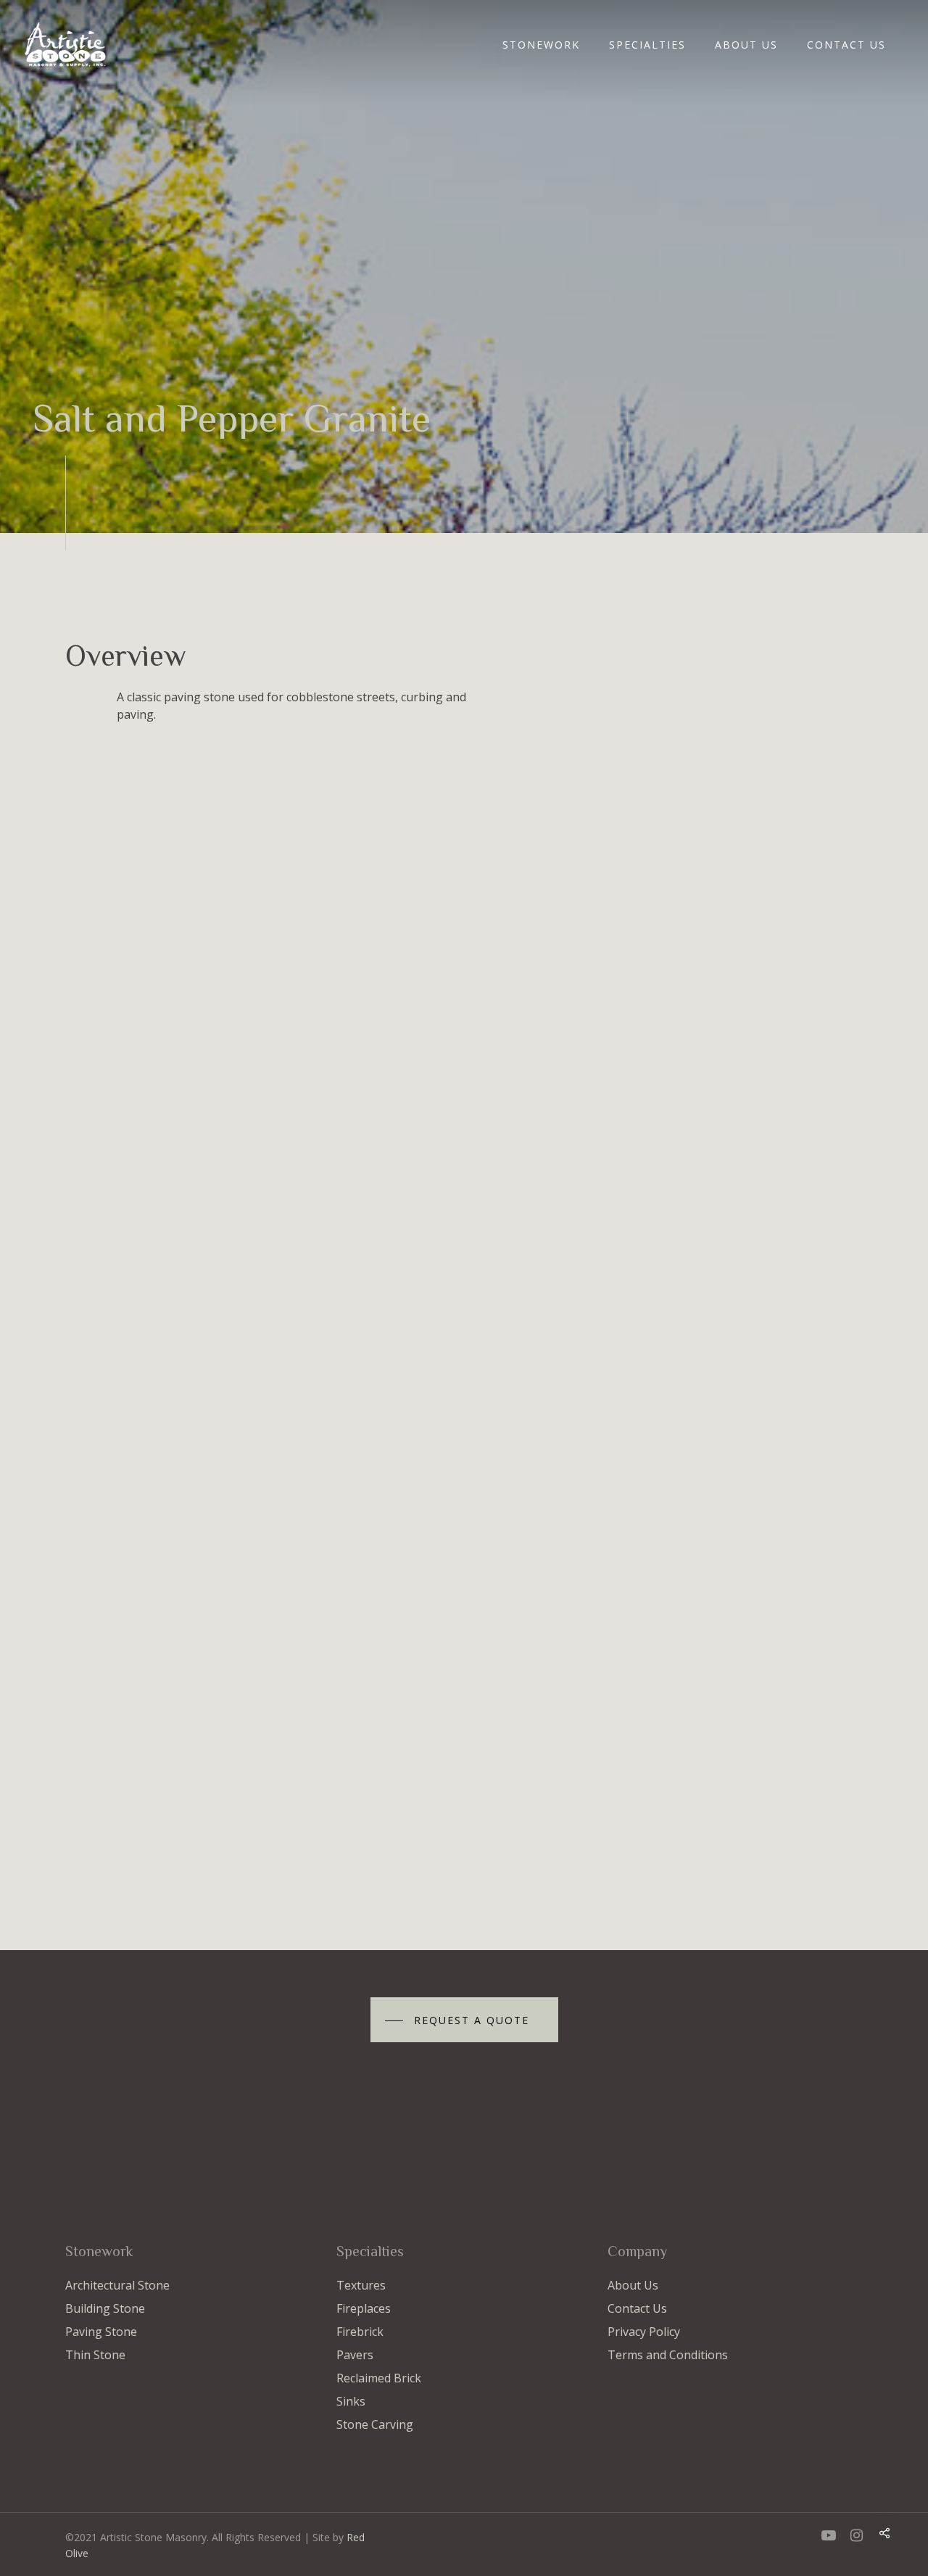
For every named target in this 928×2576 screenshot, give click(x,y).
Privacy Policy (644, 2332)
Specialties (647, 45)
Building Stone (105, 2308)
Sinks (351, 2401)
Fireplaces (364, 2308)
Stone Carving (375, 2424)
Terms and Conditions (668, 2355)
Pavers (355, 2355)
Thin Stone (95, 2355)
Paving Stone (101, 2332)
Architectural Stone (117, 2285)
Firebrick (360, 2332)
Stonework (541, 45)
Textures (361, 2285)
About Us (746, 45)
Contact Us (846, 45)
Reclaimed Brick (379, 2378)
